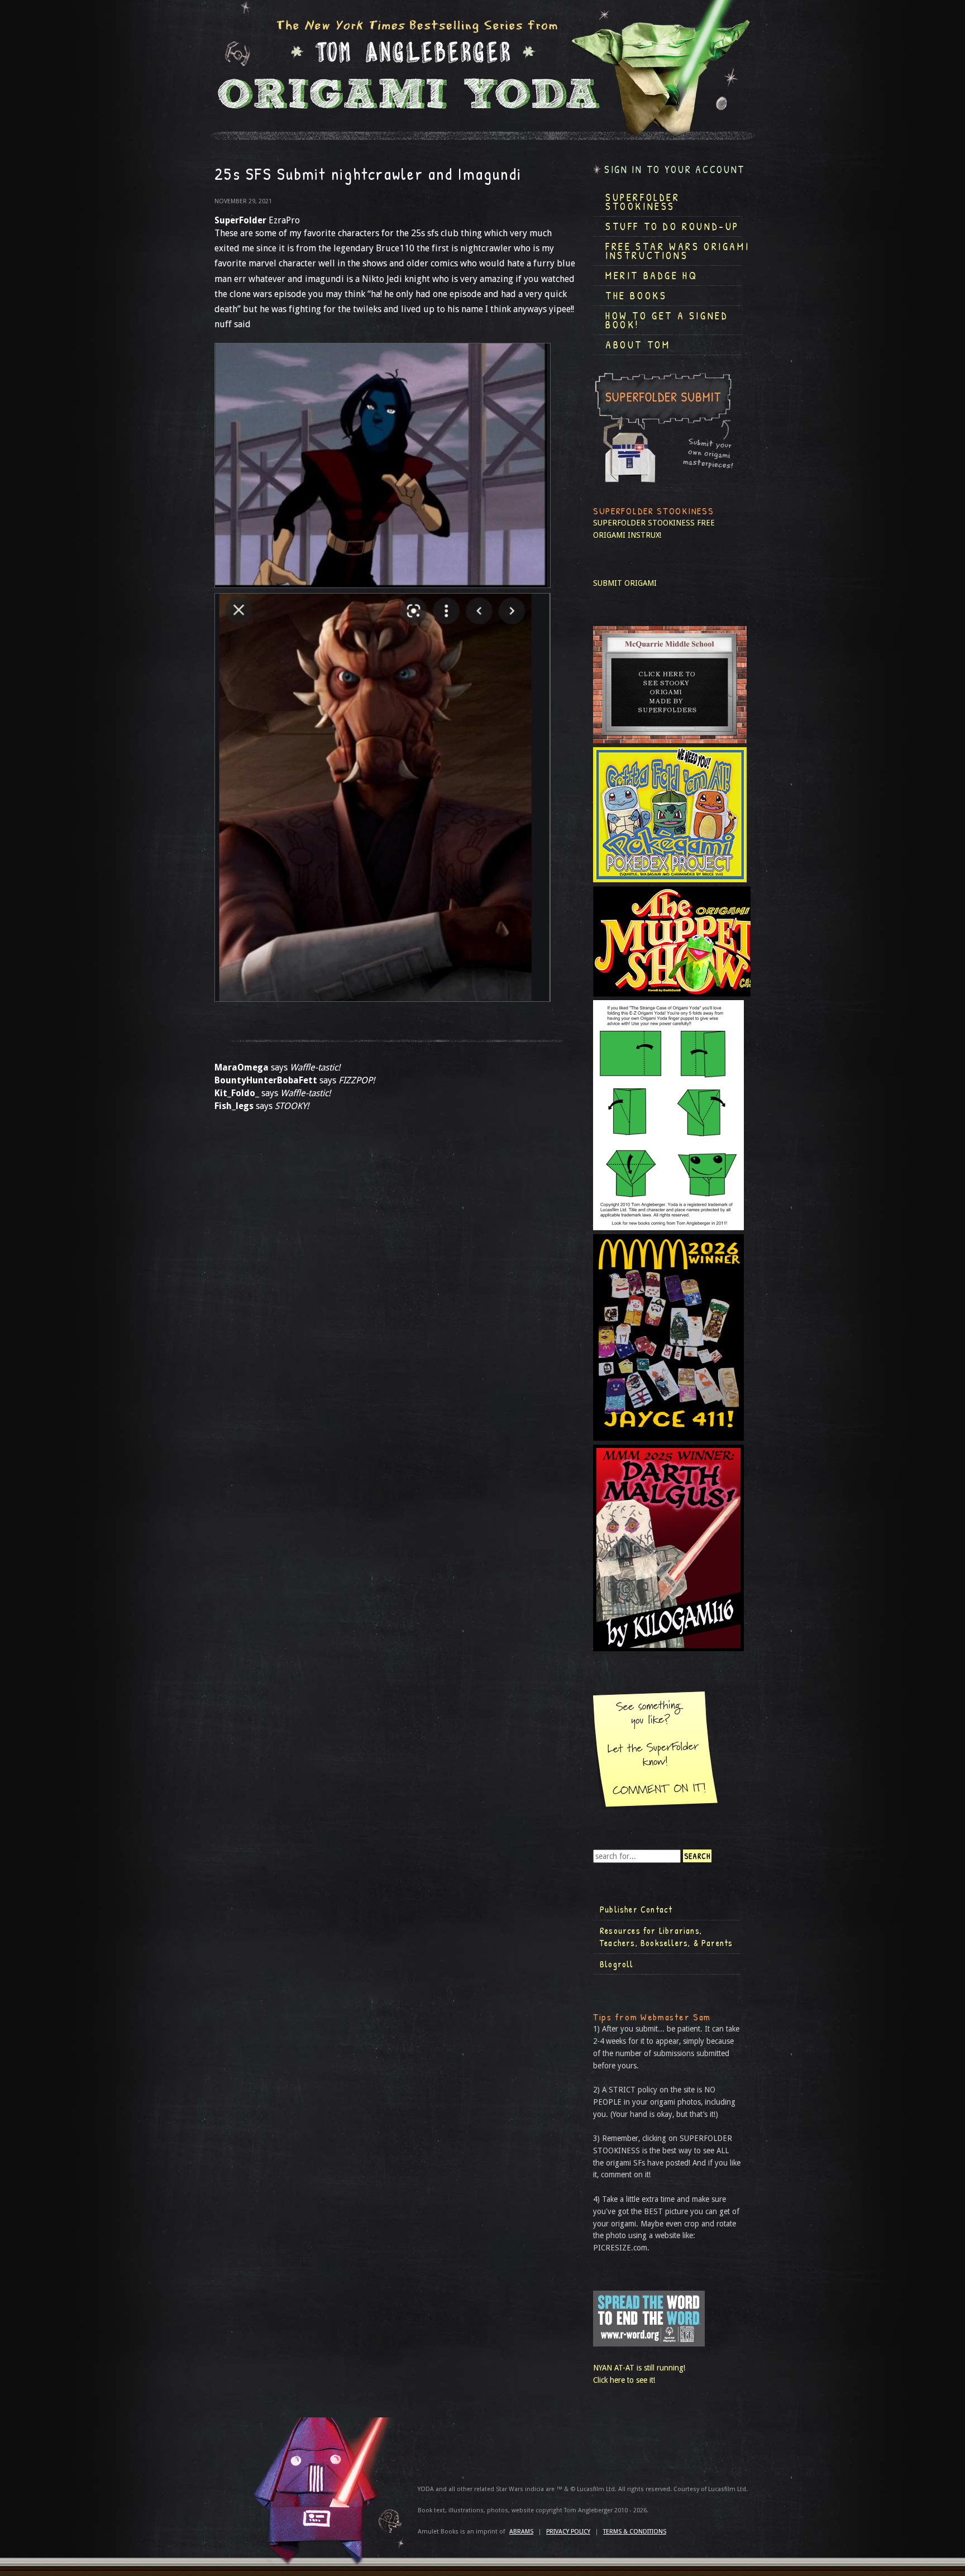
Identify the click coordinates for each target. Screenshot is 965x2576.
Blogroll (617, 1964)
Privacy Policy (568, 2532)
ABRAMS (521, 2532)
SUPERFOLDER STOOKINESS (644, 523)
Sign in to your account (675, 169)
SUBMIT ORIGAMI (625, 583)
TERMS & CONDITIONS (635, 2532)
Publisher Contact (636, 1909)
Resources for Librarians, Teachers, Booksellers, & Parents (666, 1937)
